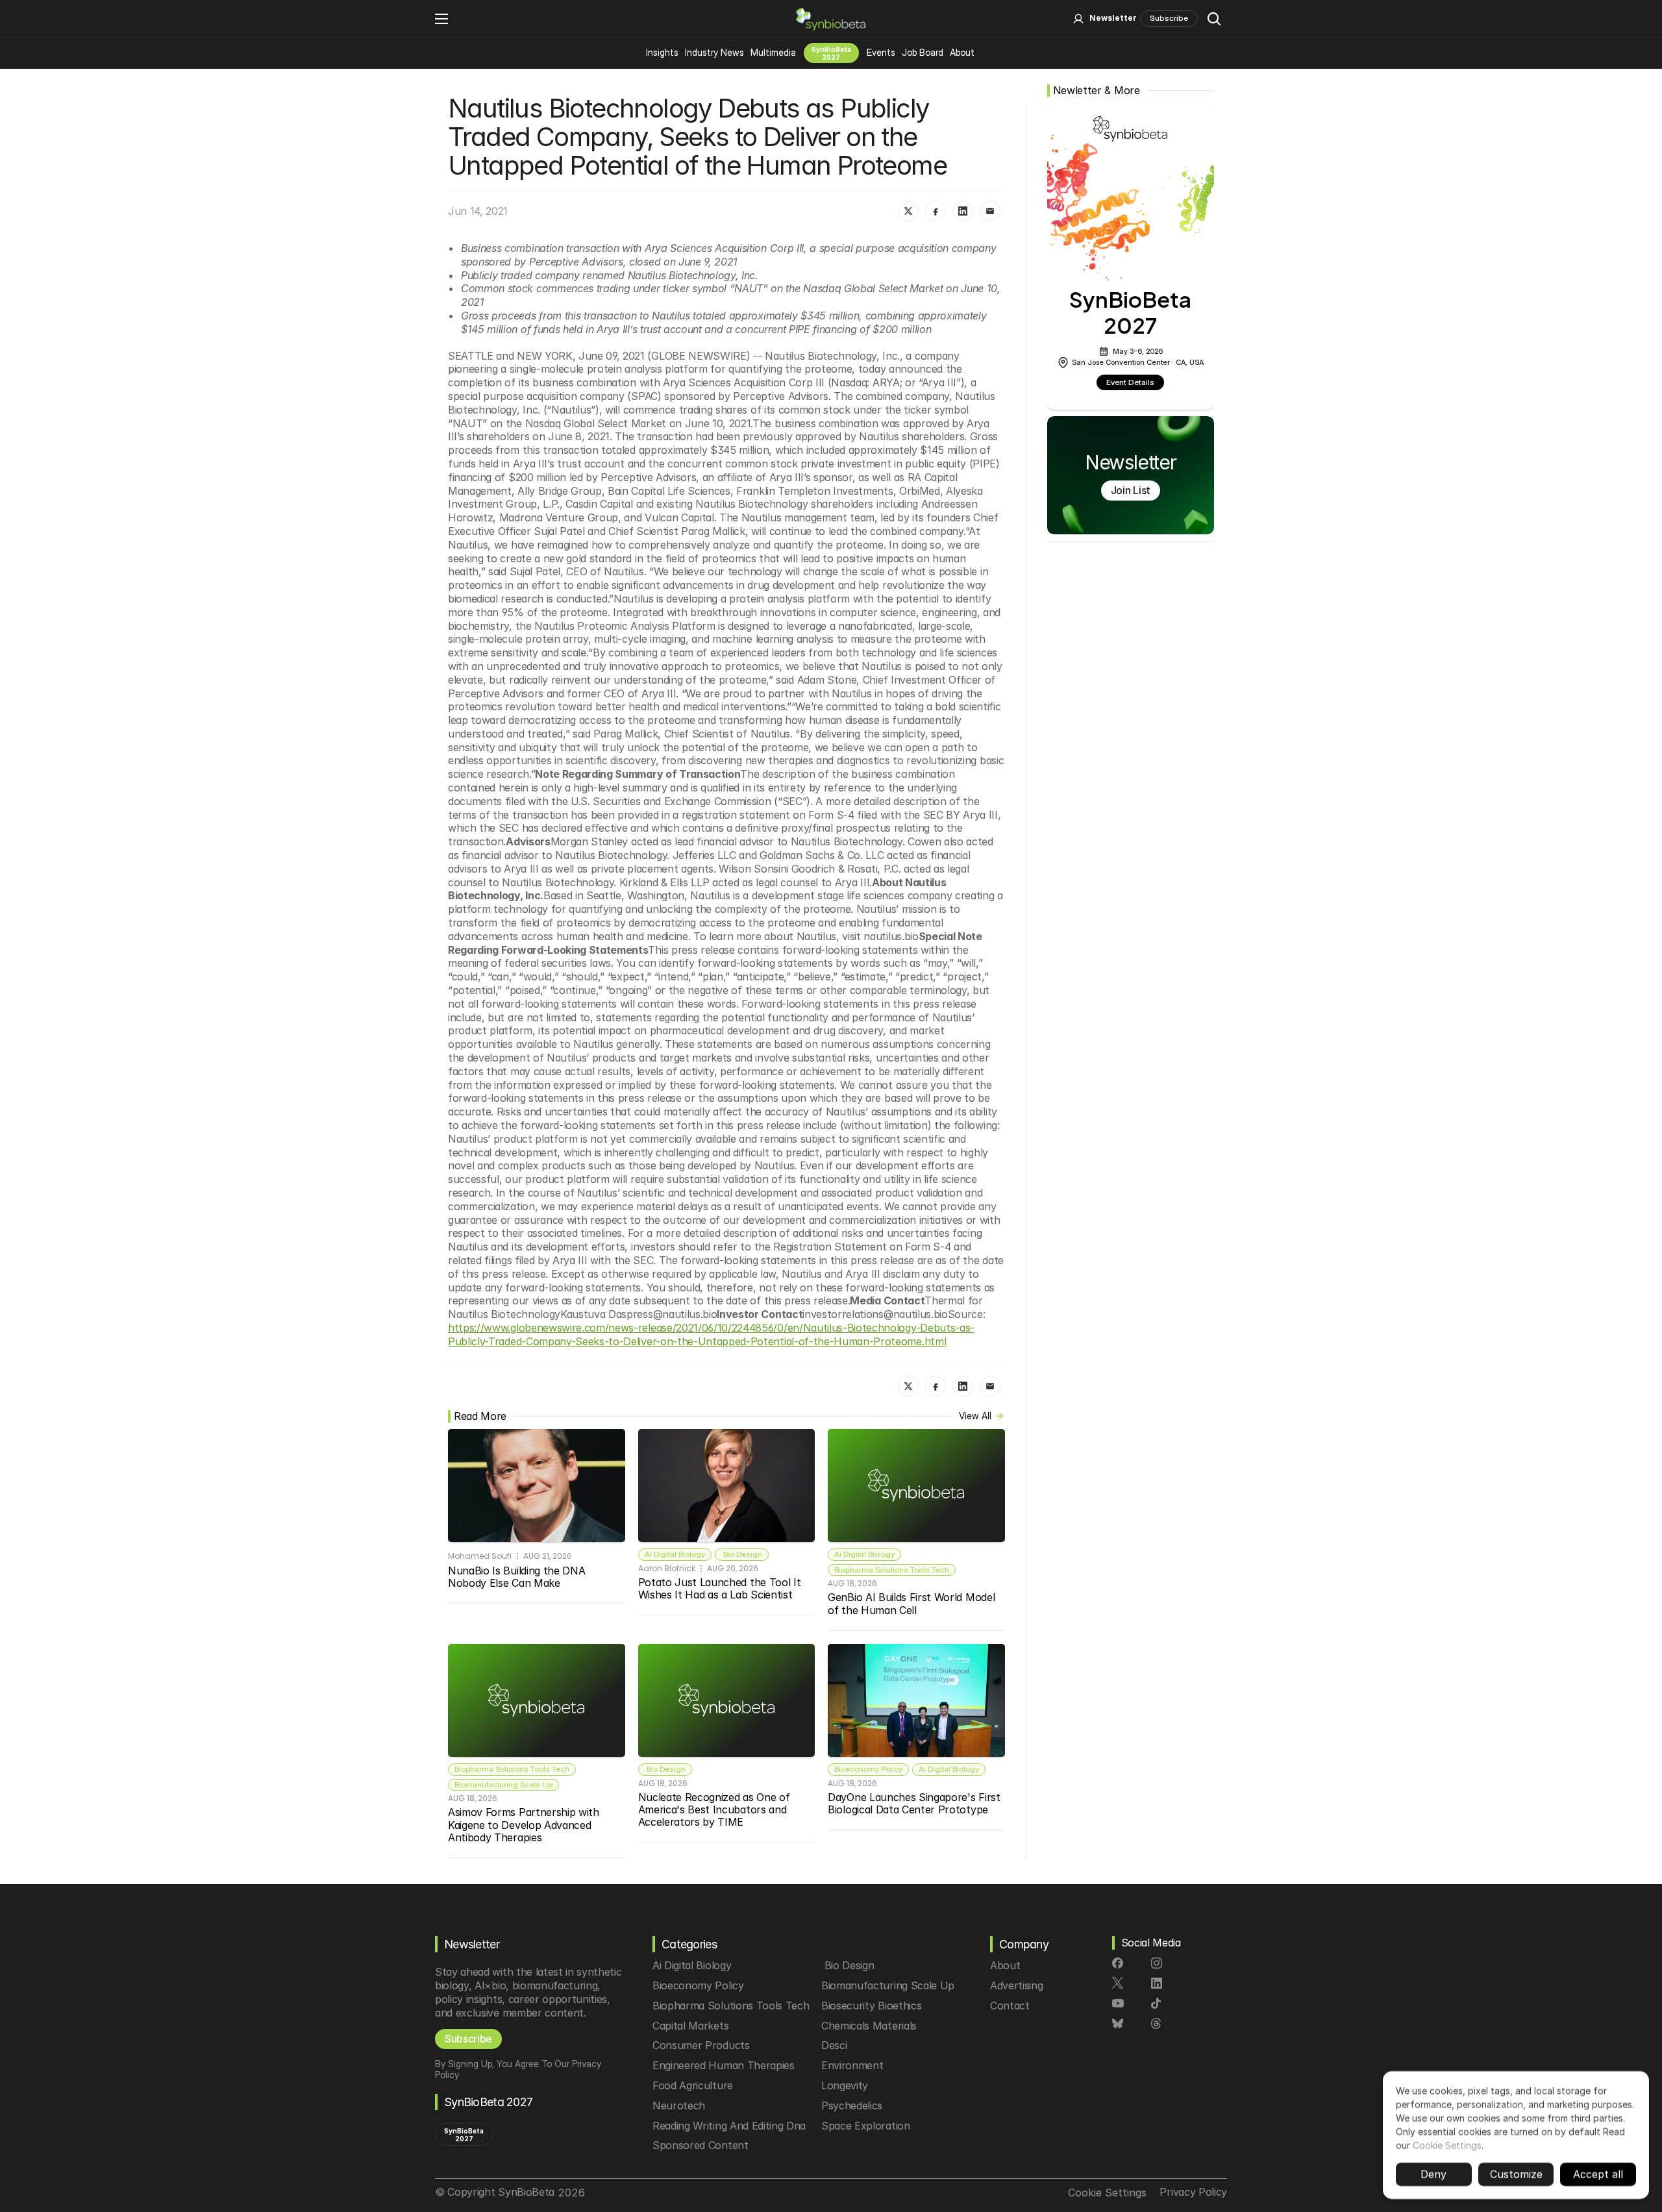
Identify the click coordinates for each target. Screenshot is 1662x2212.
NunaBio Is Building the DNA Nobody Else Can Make (518, 1577)
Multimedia (773, 52)
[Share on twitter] (908, 211)
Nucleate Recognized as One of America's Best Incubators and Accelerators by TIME (715, 1809)
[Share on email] (990, 211)
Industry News (714, 52)
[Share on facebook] (936, 211)
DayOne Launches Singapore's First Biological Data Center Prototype (915, 1803)
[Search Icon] (1214, 19)
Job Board (923, 52)
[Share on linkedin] (963, 211)
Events (881, 52)
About (962, 52)
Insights (662, 52)
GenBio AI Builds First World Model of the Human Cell (913, 1603)
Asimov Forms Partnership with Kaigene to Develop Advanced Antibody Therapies (525, 1824)
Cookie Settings (1447, 2145)
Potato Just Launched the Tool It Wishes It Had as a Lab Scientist (721, 1588)
